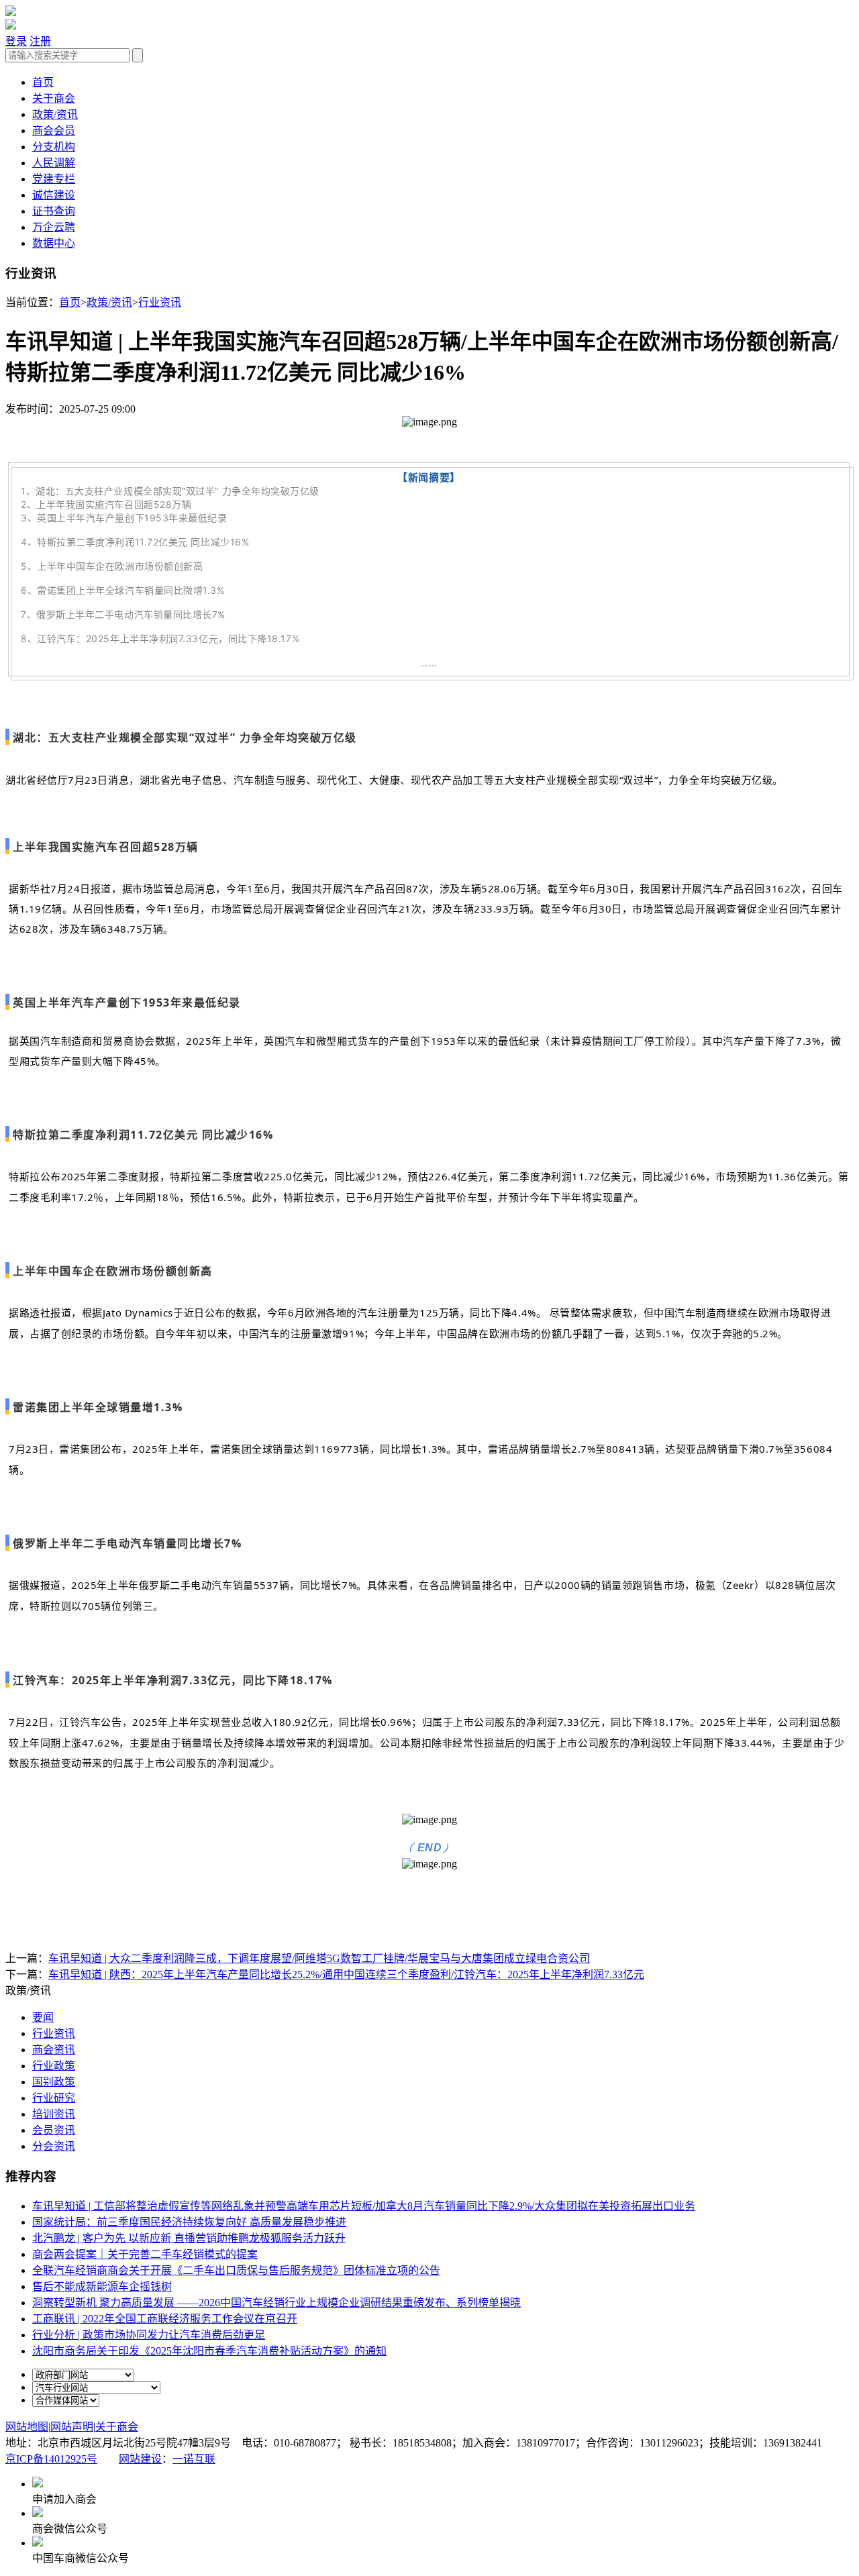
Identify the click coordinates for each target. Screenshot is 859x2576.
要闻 (43, 2017)
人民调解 (54, 163)
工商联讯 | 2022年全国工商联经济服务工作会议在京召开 (165, 2319)
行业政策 (54, 2066)
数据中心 (54, 243)
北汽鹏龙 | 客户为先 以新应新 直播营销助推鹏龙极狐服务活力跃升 (189, 2238)
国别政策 (54, 2082)
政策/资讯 (55, 114)
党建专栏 (54, 179)
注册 (40, 41)
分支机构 (54, 147)
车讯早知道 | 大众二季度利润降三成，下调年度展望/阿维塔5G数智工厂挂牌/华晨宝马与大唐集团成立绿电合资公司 (319, 1958)
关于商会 (54, 98)
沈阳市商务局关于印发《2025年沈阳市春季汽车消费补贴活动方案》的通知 (209, 2351)
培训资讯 (54, 2114)
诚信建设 (54, 195)
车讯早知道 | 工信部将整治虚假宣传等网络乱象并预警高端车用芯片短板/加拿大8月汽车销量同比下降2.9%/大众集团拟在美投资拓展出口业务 (364, 2206)
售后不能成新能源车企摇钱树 (102, 2286)
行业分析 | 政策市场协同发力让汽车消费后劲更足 (149, 2335)
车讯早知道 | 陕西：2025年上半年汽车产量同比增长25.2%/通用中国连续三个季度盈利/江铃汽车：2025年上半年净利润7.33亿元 (346, 1974)
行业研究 (54, 2098)
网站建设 (140, 2459)
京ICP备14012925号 (51, 2459)
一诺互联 (194, 2459)
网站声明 (72, 2427)
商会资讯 (54, 2050)
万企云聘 (54, 227)
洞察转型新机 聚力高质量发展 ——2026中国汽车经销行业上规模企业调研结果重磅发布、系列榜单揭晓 (276, 2303)
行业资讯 (160, 302)
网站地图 (27, 2427)
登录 (16, 41)
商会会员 (54, 131)
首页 (43, 82)
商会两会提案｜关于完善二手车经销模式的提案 (145, 2254)
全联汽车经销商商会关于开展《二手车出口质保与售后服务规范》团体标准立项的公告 (236, 2270)
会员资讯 (54, 2130)
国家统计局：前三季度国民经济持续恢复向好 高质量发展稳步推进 (189, 2222)
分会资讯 (54, 2146)
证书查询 (54, 211)
